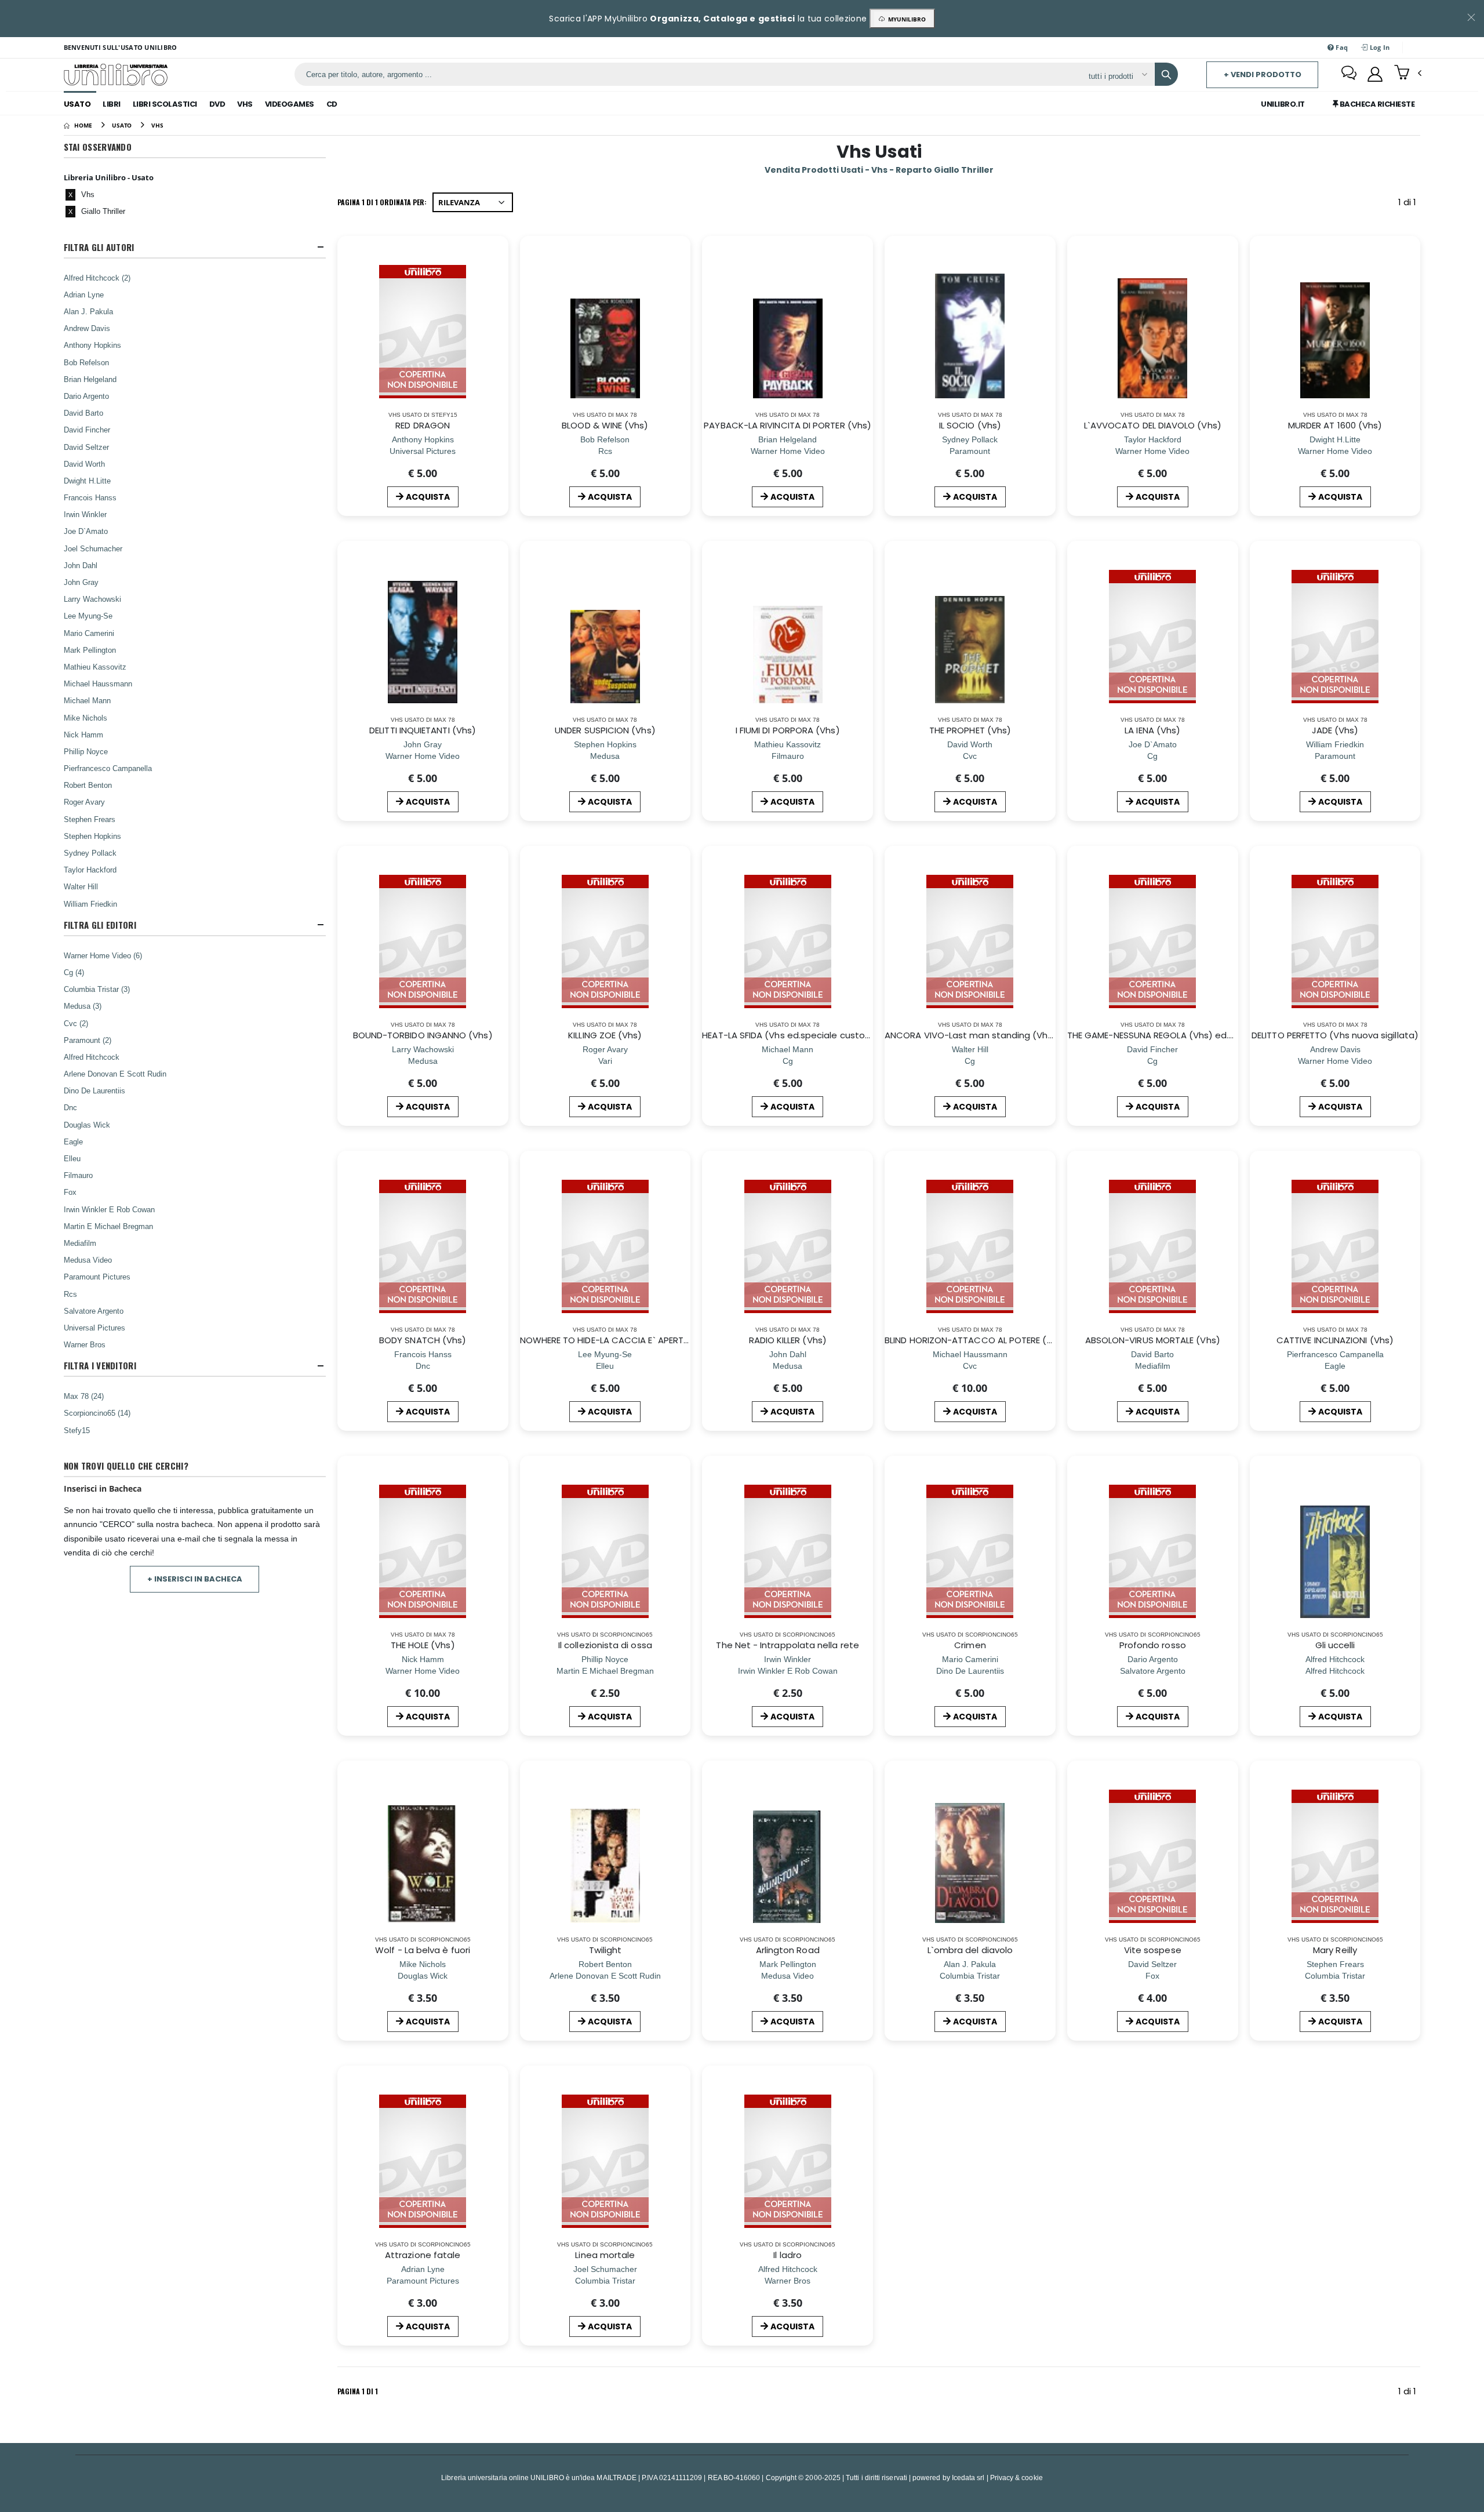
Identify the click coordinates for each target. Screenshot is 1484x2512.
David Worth (84, 464)
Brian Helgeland (90, 379)
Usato (77, 104)
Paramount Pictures (97, 1277)
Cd (332, 104)
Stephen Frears (90, 819)
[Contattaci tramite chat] (1349, 74)
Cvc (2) (76, 1023)
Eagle (73, 1142)
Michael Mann (87, 700)
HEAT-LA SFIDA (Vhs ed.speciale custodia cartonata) (816, 1035)
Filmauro (78, 1175)
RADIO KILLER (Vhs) (788, 1340)
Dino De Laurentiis (94, 1090)
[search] (1166, 74)
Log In (1379, 47)
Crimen (970, 1645)
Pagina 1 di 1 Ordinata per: (382, 202)
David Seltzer (86, 447)
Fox (70, 1192)
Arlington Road (788, 1950)
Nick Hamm (83, 735)
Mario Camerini (89, 633)
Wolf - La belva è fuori (423, 1950)
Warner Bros (85, 1344)
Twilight (605, 1950)
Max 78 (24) (84, 1396)
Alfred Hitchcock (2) (97, 278)
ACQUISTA (428, 497)
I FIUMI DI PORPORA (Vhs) (788, 730)
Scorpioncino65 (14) (97, 1413)
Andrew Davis (87, 328)
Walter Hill (81, 886)
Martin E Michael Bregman (108, 1226)
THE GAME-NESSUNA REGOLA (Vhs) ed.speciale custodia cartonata (1211, 1035)
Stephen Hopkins (92, 836)
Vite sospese (1153, 1950)
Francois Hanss (90, 497)
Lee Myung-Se (88, 616)
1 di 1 (1409, 204)
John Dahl (81, 565)
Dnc (70, 1107)
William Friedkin (90, 904)
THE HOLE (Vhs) (423, 1645)
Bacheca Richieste (1376, 104)
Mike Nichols (86, 718)
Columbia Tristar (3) (97, 989)
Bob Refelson (86, 362)
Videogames (290, 104)
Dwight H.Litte (87, 481)
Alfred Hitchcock (92, 1057)
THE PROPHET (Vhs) (970, 730)
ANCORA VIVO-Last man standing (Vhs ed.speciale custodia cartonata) (1041, 1035)
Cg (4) (74, 972)
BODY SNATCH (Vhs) (423, 1340)
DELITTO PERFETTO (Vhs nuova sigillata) (1335, 1035)
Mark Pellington (90, 650)
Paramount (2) (88, 1040)
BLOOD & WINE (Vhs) (605, 425)
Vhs (245, 104)
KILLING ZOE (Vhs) (605, 1035)
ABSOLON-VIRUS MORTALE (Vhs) (1153, 1340)
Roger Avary (84, 802)
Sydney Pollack (90, 853)
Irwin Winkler (85, 514)
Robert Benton (88, 785)
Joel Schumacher (93, 548)
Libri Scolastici (165, 104)
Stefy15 (77, 1430)
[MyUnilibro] (1375, 74)
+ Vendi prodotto (1263, 74)
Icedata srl (968, 2478)
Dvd (217, 104)
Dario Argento (86, 396)
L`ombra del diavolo (970, 1950)
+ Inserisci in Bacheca (195, 1579)
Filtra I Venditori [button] (100, 1366)
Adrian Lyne (84, 295)
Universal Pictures (94, 1328)
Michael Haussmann (98, 684)
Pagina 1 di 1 (358, 2391)
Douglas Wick (87, 1125)
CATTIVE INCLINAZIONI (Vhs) (1335, 1340)
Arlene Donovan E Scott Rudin (115, 1074)
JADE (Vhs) (1335, 730)
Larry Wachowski (92, 599)
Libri (112, 104)
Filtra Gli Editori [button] (100, 925)
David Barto (83, 413)
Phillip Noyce (86, 751)
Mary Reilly (1335, 1950)
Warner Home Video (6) (103, 955)
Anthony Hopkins (92, 345)
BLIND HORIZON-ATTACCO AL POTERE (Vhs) (976, 1340)
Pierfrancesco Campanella (108, 768)
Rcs (70, 1294)
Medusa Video (88, 1260)
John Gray (81, 582)
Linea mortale (605, 2255)
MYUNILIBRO (905, 19)
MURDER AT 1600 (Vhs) (1335, 425)
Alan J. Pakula (88, 311)
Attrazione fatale (423, 2255)
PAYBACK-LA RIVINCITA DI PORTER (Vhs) (788, 425)
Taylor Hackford (90, 870)
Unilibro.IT (1283, 104)
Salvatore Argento (94, 1311)
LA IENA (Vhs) (1152, 730)
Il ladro (788, 2255)
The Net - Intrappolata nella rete (787, 1645)
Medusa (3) (83, 1006)
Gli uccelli (1335, 1645)
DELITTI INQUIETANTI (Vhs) (423, 730)
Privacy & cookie (1016, 2478)
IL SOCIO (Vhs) (970, 425)
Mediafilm (80, 1243)
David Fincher (87, 430)
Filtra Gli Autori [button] (99, 247)
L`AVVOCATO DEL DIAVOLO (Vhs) (1153, 425)
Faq (1341, 47)
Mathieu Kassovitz (95, 667)
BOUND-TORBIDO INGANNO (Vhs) (423, 1035)
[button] (1408, 74)
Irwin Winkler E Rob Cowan (109, 1209)
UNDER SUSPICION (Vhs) (605, 730)
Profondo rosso (1153, 1645)
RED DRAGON (423, 425)
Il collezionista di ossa (605, 1645)
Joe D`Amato (86, 531)
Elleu (72, 1158)
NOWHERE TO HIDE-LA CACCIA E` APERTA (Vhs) (618, 1340)
